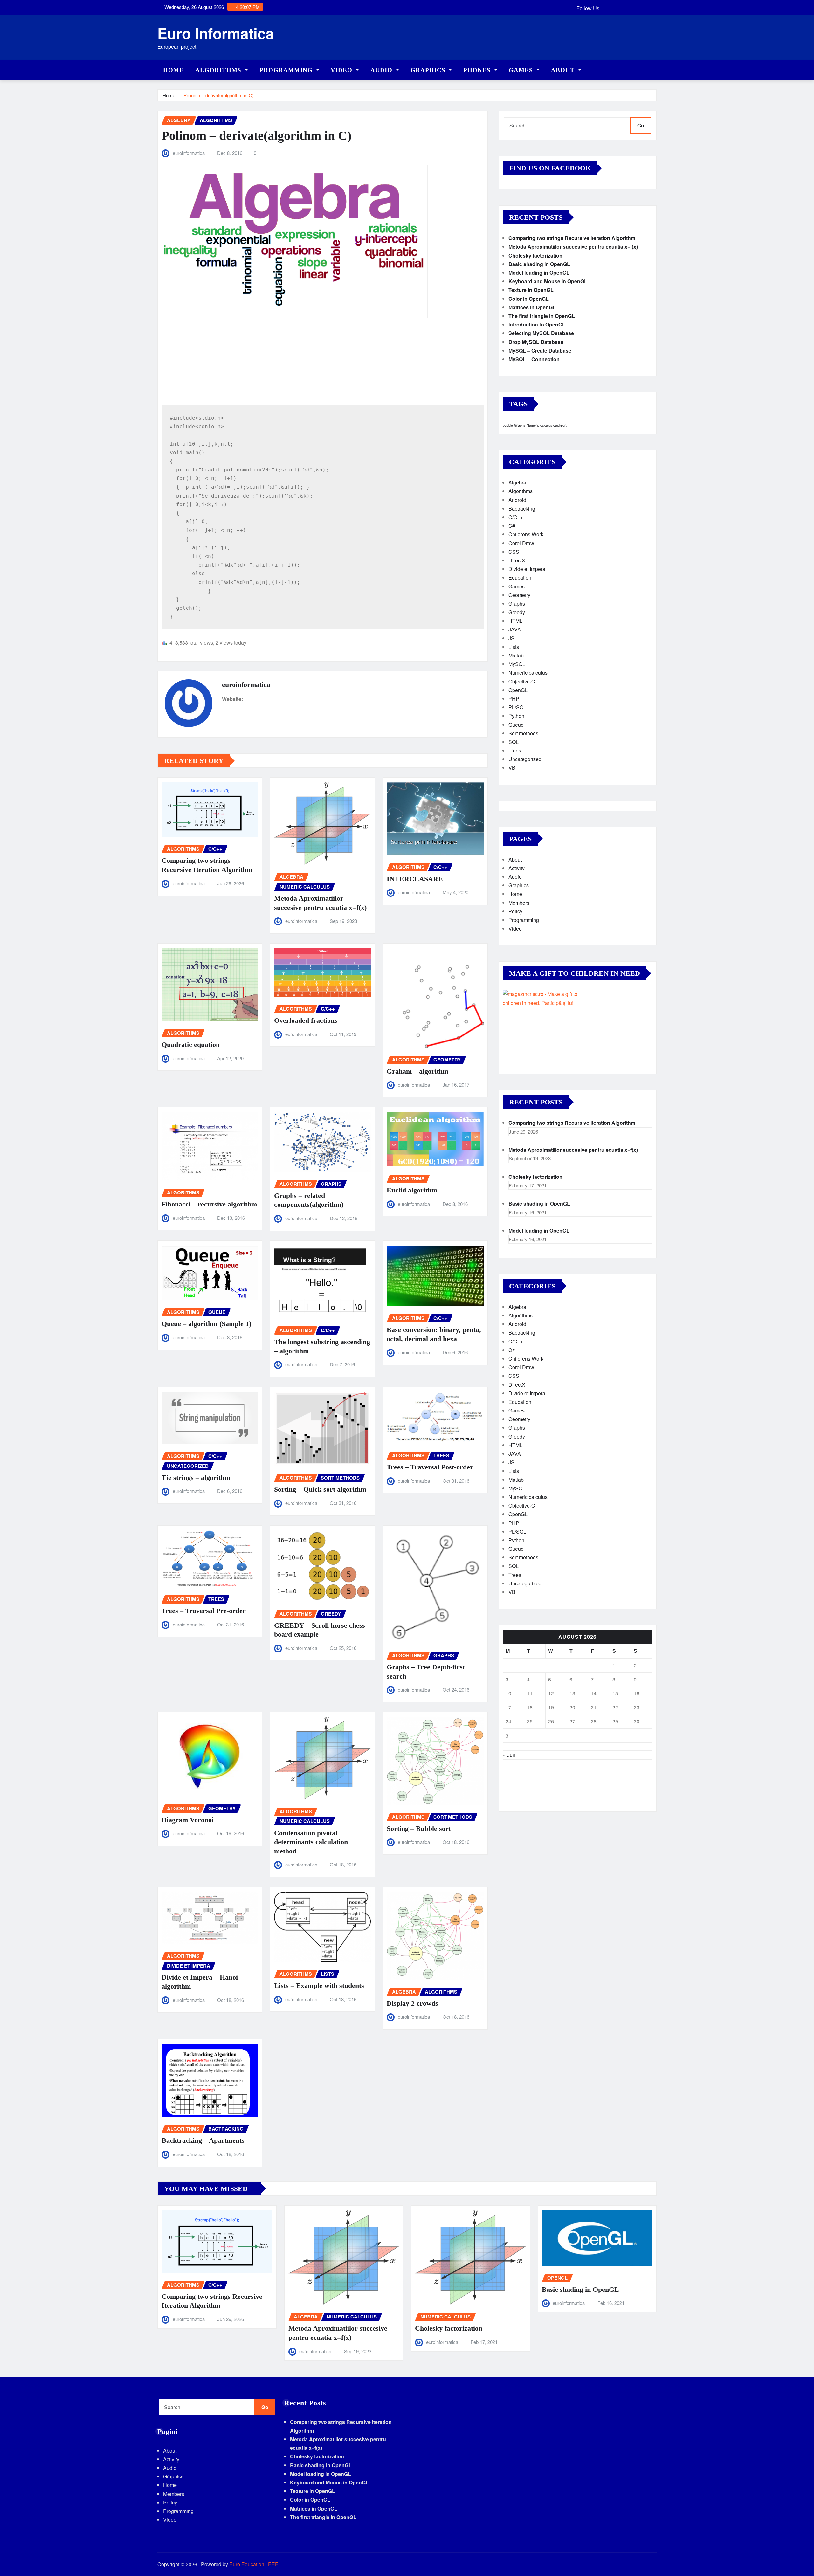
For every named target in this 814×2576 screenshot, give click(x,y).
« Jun (509, 1755)
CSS (514, 552)
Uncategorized (525, 759)
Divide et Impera (527, 569)
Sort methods (523, 733)
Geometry (519, 595)
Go (641, 125)
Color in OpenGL (529, 299)
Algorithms (219, 70)
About (564, 70)
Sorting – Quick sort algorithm (320, 1489)
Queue (516, 725)
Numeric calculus (539, 425)
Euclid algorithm (412, 1190)
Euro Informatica (216, 33)
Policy (515, 911)
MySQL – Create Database (540, 350)
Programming (287, 70)
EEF (273, 2564)
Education (520, 577)
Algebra (517, 482)
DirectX (517, 560)
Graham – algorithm (417, 1071)
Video (342, 70)
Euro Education (247, 2564)
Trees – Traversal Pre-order (204, 1611)
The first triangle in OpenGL (542, 316)
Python (516, 716)
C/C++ (516, 517)
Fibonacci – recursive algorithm (209, 1204)
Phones (478, 70)
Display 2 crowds (412, 2003)
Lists (514, 647)
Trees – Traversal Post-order (430, 1467)
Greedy (517, 612)
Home (173, 70)
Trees (515, 750)
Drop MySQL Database (536, 342)
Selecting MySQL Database (541, 333)
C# (512, 526)
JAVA (515, 629)
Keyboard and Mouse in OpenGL (548, 281)
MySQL (517, 664)
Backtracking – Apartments (203, 2140)
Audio (382, 70)
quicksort (560, 425)
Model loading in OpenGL (539, 273)
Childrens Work (526, 534)
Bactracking (522, 508)
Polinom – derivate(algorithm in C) (219, 95)
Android (517, 500)
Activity (517, 868)
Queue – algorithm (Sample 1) (206, 1324)
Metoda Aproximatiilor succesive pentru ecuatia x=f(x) (573, 247)
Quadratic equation (191, 1044)
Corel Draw (521, 543)
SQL (514, 742)
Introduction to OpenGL (537, 324)
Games (522, 70)
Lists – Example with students (319, 1985)
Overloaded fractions (306, 1020)
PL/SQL (517, 707)
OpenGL (518, 690)
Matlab (516, 655)
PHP (514, 699)
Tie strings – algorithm (196, 1477)
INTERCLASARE (415, 879)
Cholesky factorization (535, 255)
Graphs (520, 425)
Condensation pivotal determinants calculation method (311, 1842)
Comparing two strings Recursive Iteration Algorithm (572, 238)
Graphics (429, 70)
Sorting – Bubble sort (419, 1828)
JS (511, 638)
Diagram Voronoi (188, 1820)
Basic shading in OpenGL (539, 264)
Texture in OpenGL (531, 290)
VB (512, 768)
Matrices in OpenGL (532, 307)
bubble (508, 425)
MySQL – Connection (534, 359)
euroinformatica (189, 153)
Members (519, 903)
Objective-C (522, 681)
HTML (515, 621)
